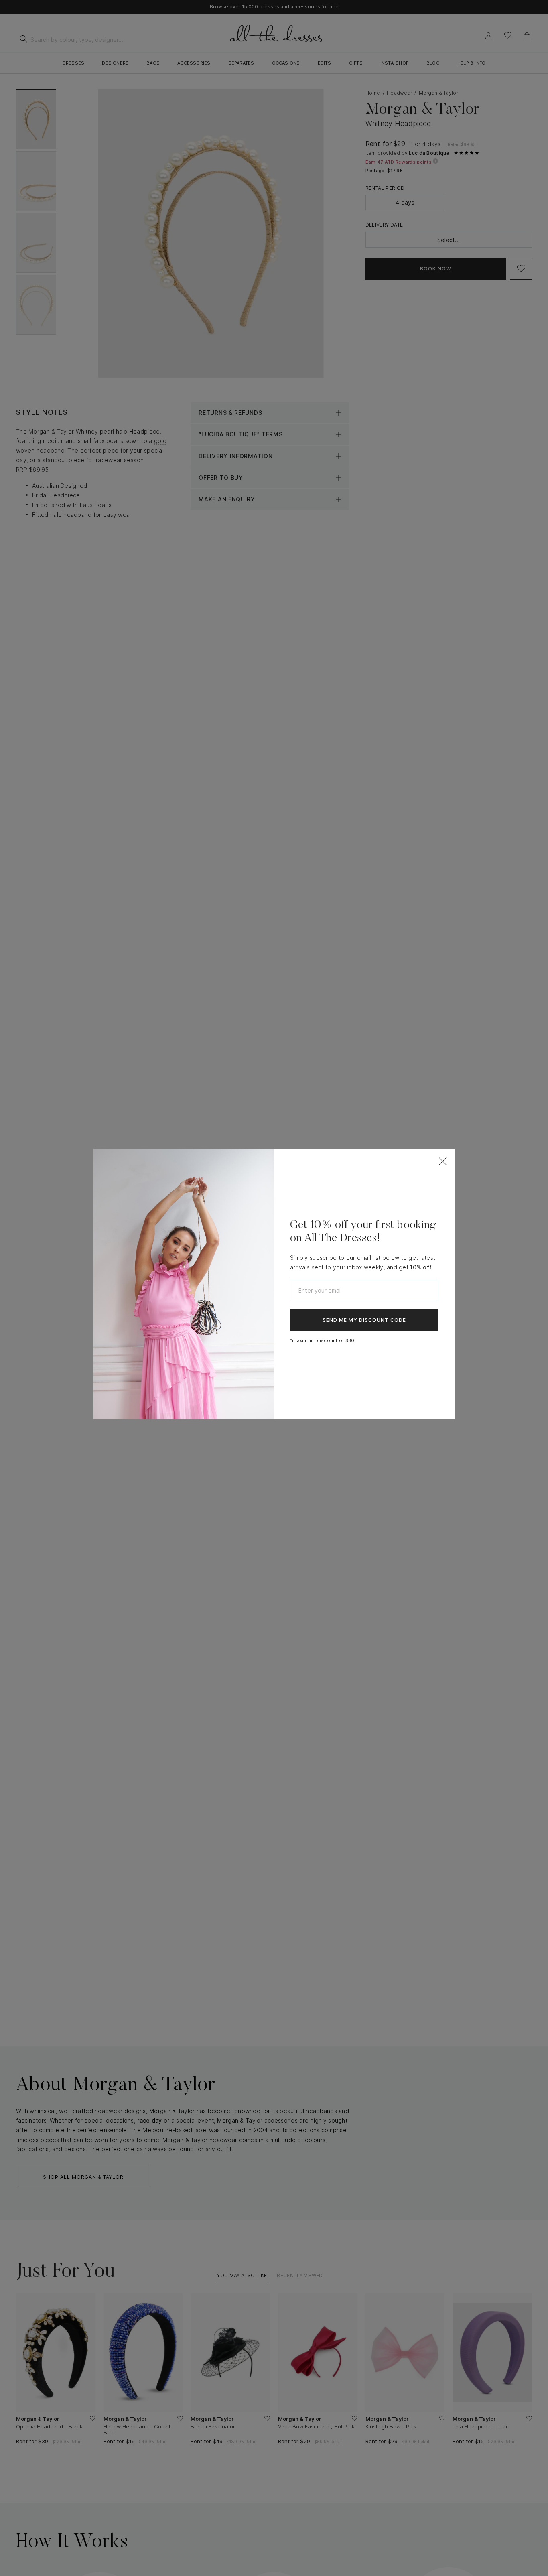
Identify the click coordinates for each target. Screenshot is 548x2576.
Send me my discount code (364, 1320)
